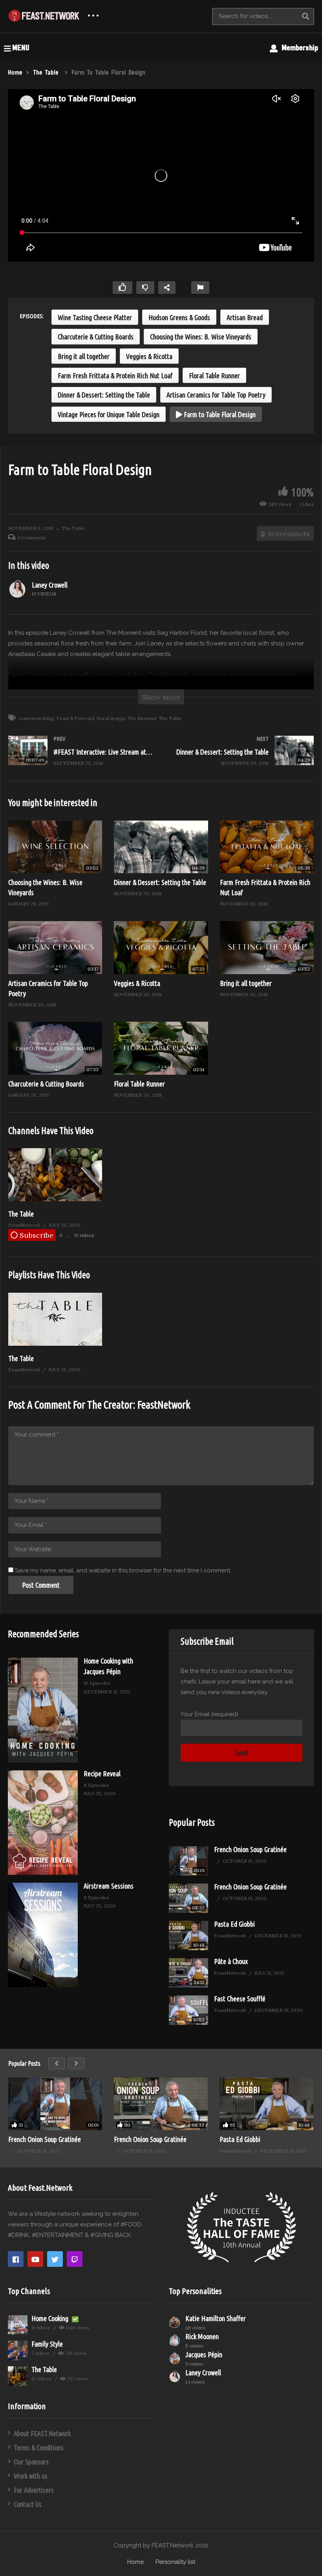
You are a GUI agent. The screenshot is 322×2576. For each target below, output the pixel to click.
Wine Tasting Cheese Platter (95, 317)
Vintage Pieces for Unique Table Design (109, 414)
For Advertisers (34, 2490)
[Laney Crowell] (18, 589)
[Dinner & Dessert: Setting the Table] (241, 758)
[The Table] (55, 1199)
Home (135, 2562)
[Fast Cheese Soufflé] (188, 2010)
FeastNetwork (164, 1405)
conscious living (36, 718)
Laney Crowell (50, 585)
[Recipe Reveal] (43, 1823)
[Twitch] (75, 2259)
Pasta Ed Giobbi (234, 1924)
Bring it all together (84, 356)
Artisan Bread (245, 317)
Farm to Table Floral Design (219, 414)
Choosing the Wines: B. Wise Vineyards (201, 337)
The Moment (142, 718)
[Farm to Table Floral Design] (55, 847)
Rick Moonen (202, 2336)
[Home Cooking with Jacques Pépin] (43, 1710)
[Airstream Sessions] (43, 1935)
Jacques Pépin (204, 2354)
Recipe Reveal (102, 1774)
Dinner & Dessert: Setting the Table (104, 395)
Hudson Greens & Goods (179, 317)
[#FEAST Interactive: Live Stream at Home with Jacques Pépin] (81, 758)
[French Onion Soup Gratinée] (188, 1861)
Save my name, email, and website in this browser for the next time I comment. (123, 1570)
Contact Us (28, 2504)
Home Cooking (51, 2318)
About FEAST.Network (42, 2433)
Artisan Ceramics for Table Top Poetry (216, 395)
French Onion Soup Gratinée (250, 1849)
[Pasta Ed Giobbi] (188, 1936)
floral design (111, 718)
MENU (21, 48)
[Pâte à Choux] (188, 1973)
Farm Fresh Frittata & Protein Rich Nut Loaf (115, 376)
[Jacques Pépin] (175, 2358)
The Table (73, 528)
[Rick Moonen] (175, 2340)
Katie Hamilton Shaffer (216, 2318)
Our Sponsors (31, 2462)
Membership (298, 48)
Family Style (47, 2344)
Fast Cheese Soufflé (240, 1999)
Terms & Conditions (39, 2448)
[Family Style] (18, 2351)
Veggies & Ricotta (149, 356)
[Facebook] (16, 2259)
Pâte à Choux (231, 1961)
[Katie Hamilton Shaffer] (175, 2322)
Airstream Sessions (109, 1886)
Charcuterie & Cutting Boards (96, 337)
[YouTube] (35, 2259)
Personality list (175, 2562)
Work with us (31, 2476)
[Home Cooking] (18, 2325)
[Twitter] (55, 2259)
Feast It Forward (75, 718)
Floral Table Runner (214, 376)
